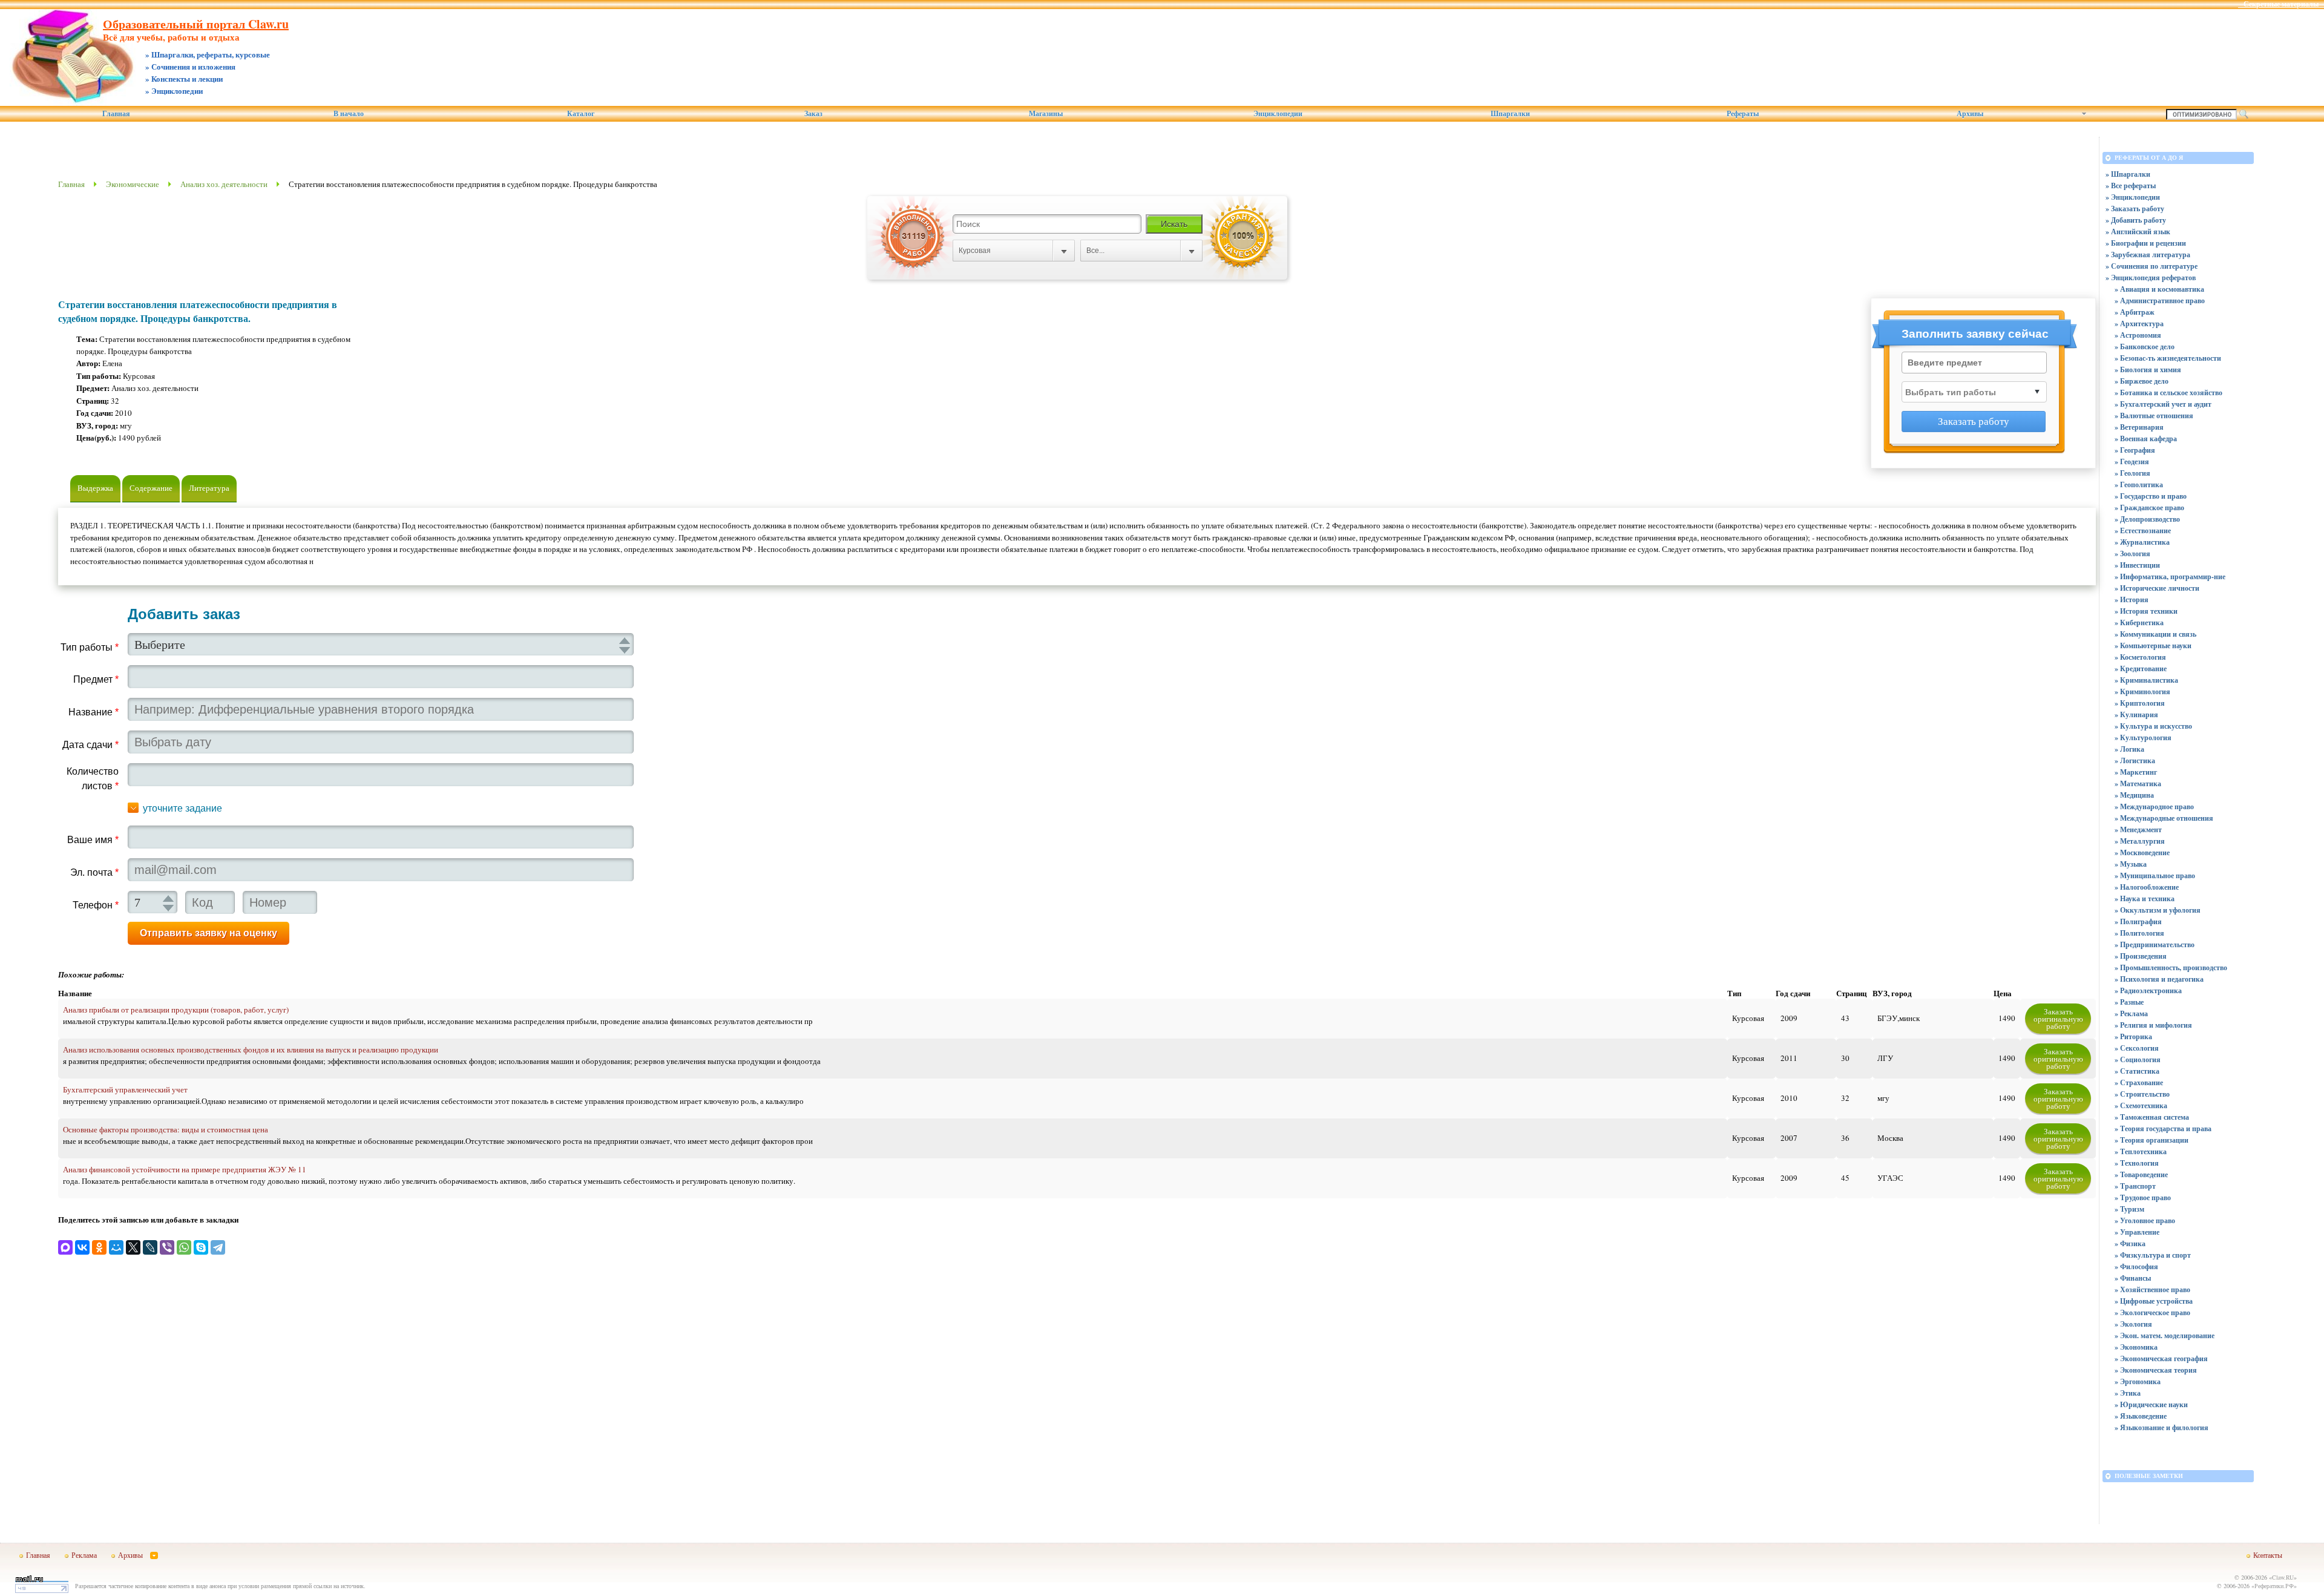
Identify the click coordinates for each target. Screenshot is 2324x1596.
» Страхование (2139, 1082)
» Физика (2130, 1243)
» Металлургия (2140, 841)
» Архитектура (2139, 323)
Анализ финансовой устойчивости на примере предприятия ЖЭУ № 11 (185, 1169)
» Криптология (2140, 703)
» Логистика (2135, 760)
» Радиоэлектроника (2148, 990)
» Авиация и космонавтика (2159, 289)
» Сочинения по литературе (2152, 266)
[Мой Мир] (116, 1247)
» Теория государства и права (2163, 1128)
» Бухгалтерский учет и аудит (2163, 404)
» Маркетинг (2136, 772)
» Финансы (2133, 1278)
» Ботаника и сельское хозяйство (2168, 392)
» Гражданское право (2149, 507)
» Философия (2136, 1266)
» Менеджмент (2138, 829)
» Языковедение (2141, 1416)
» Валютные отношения (2154, 415)
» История (2132, 599)
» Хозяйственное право (2152, 1289)
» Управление (2137, 1232)
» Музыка (2131, 864)
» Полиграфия (2138, 921)
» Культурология (2143, 737)
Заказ (813, 114)
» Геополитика (2139, 484)
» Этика (2128, 1393)
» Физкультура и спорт (2153, 1255)
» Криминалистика (2146, 680)
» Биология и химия (2148, 369)
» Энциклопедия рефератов (2151, 277)
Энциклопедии (1278, 114)
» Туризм (2129, 1209)
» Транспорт (2135, 1186)
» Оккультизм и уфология (2158, 910)
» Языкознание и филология (2162, 1427)
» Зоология (2132, 553)
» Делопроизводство (2147, 519)
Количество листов (93, 779)
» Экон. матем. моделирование (2165, 1335)
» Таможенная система (2152, 1117)
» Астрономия (2138, 335)
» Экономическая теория (2156, 1370)
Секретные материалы (2281, 4)
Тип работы (90, 647)
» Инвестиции (2137, 565)
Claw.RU (2283, 1577)
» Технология (2137, 1163)
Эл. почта (94, 872)
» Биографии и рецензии (2146, 243)
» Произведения (2141, 956)
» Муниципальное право (2155, 875)
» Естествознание (2143, 530)
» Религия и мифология (2153, 1025)
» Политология (2139, 933)
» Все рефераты (2131, 186)
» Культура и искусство (2153, 726)
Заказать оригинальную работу (2058, 1019)
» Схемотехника (2141, 1105)
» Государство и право (2151, 496)
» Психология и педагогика (2159, 979)
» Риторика (2133, 1036)
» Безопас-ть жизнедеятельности (2168, 358)
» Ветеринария (2139, 427)
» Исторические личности (2157, 588)
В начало (349, 114)
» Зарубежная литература (2148, 255)
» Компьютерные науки (2153, 645)
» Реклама (2131, 1013)
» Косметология (2140, 657)
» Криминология (2142, 691)
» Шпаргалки (2128, 174)
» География (2135, 450)
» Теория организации (2152, 1140)
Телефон (96, 905)
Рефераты (1743, 114)
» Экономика (2136, 1347)
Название (94, 712)
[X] (133, 1247)
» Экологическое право (2152, 1312)
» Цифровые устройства (2154, 1301)
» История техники (2146, 611)
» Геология (2132, 473)
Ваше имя (93, 840)
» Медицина (2134, 795)
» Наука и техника (2145, 898)
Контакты (2268, 1555)
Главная (116, 114)
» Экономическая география (2161, 1358)
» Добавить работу (2136, 220)
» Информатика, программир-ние (2170, 576)
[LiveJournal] (150, 1247)
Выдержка (95, 488)
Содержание (151, 488)
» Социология (2138, 1059)
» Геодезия (2132, 461)
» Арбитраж (2135, 312)
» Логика (2129, 749)
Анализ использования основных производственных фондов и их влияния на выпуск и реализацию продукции (251, 1049)
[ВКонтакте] (82, 1247)
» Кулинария (2136, 714)
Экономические (133, 184)
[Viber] (167, 1247)
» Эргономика (2138, 1381)
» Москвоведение (2142, 852)
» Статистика (2137, 1071)
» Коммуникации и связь (2155, 634)
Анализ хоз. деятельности (224, 184)
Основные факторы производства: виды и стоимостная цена (166, 1129)
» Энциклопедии (2133, 197)
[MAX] (65, 1247)
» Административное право (2160, 300)
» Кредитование (2141, 668)
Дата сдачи (90, 745)
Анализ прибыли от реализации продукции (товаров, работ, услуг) (176, 1010)
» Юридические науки (2151, 1404)
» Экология (2133, 1324)
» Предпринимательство (2155, 944)
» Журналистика (2142, 542)
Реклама (84, 1555)
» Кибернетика (2139, 622)
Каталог (581, 114)
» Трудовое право (2143, 1197)
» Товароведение (2141, 1174)
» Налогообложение (2147, 887)
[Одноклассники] (99, 1247)
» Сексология (2137, 1048)
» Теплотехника (2141, 1151)
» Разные (2129, 1002)
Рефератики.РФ (2274, 1586)
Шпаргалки (1510, 114)
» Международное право (2154, 806)
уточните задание (182, 808)
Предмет (96, 679)
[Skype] (201, 1247)
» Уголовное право (2145, 1220)
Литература (209, 488)
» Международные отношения (2164, 818)
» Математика (2138, 783)
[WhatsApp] (184, 1247)
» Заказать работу (2135, 209)
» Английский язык (2138, 232)
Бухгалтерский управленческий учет (125, 1089)
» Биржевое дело (2142, 381)
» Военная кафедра (2146, 438)
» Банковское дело (2145, 346)
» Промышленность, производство (2171, 967)
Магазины (1046, 114)
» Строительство (2142, 1094)
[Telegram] (218, 1247)
